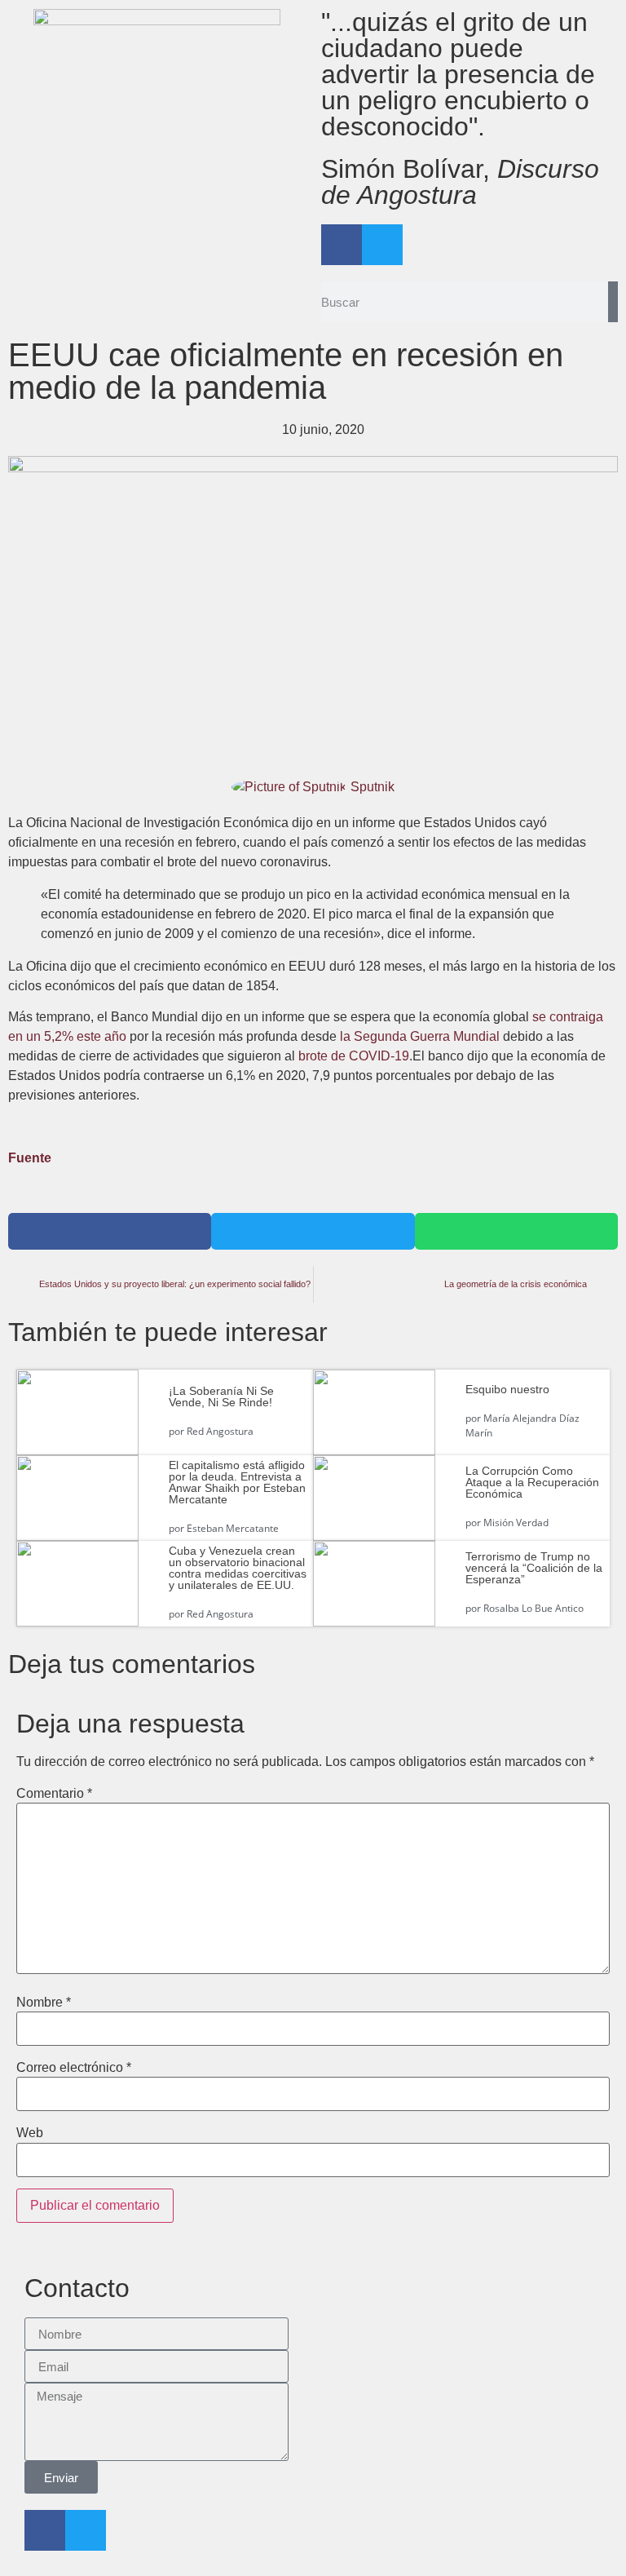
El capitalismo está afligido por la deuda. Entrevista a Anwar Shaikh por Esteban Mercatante (237, 1482)
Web (30, 2133)
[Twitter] (382, 245)
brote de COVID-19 (354, 1056)
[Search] (613, 302)
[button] (110, 1231)
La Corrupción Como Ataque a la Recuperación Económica (532, 1482)
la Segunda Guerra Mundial (420, 1036)
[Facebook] (342, 245)
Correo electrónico (74, 2068)
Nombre (44, 2003)
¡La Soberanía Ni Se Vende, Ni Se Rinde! (221, 1396)
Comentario (54, 1794)
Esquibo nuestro (507, 1389)
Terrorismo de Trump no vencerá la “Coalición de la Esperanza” (534, 1568)
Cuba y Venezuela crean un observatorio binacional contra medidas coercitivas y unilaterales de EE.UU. (238, 1568)
